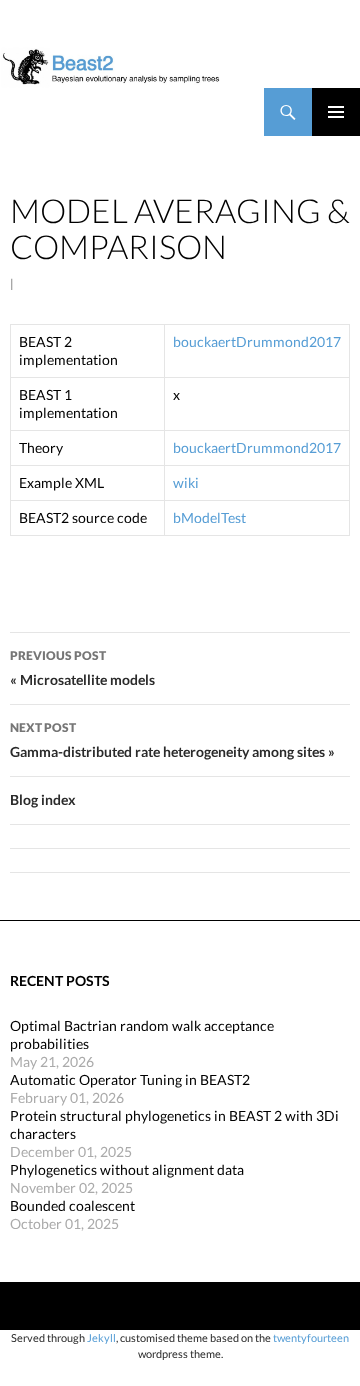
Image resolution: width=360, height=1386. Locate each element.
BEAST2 (97, 112)
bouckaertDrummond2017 (257, 341)
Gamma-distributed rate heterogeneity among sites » (172, 740)
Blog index (43, 799)
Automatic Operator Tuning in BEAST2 (130, 1079)
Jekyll (101, 1337)
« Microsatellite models (82, 668)
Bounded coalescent (72, 1205)
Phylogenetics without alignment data (127, 1169)
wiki (186, 482)
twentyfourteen (311, 1337)
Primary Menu (336, 112)
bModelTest (209, 517)
